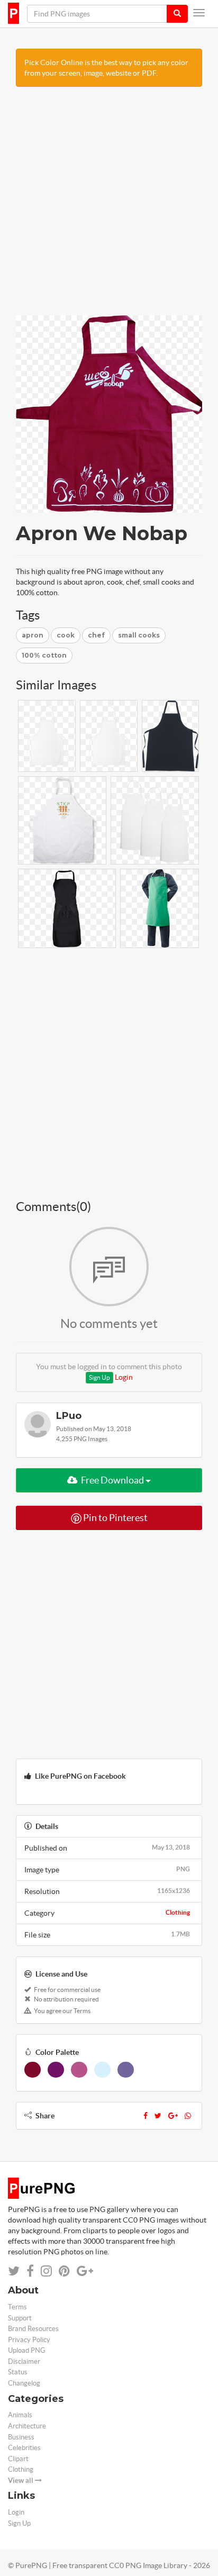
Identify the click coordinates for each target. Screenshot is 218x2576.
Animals (20, 2415)
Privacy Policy (29, 2340)
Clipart (18, 2459)
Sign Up (99, 1377)
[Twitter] (158, 2116)
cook (66, 635)
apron (33, 635)
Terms (17, 2307)
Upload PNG (27, 2350)
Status (18, 2372)
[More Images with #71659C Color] (126, 2070)
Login (124, 1377)
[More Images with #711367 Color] (56, 2070)
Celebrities (24, 2448)
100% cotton (44, 655)
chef (96, 635)
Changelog (24, 2383)
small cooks (139, 635)
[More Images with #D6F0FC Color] (102, 2070)
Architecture (27, 2426)
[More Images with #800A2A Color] (33, 2070)
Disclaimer (24, 2361)
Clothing (178, 1912)
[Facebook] (146, 2116)
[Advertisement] (109, 206)
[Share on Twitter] (14, 2271)
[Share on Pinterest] (64, 2271)
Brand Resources (33, 2329)
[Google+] (173, 2116)
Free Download (112, 1480)
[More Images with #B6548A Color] (79, 2070)
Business (21, 2437)
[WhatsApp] (188, 2116)
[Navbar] (199, 13)
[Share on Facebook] (30, 2271)
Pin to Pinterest (115, 1518)
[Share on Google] (85, 2271)
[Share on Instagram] (46, 2271)
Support (20, 2318)
